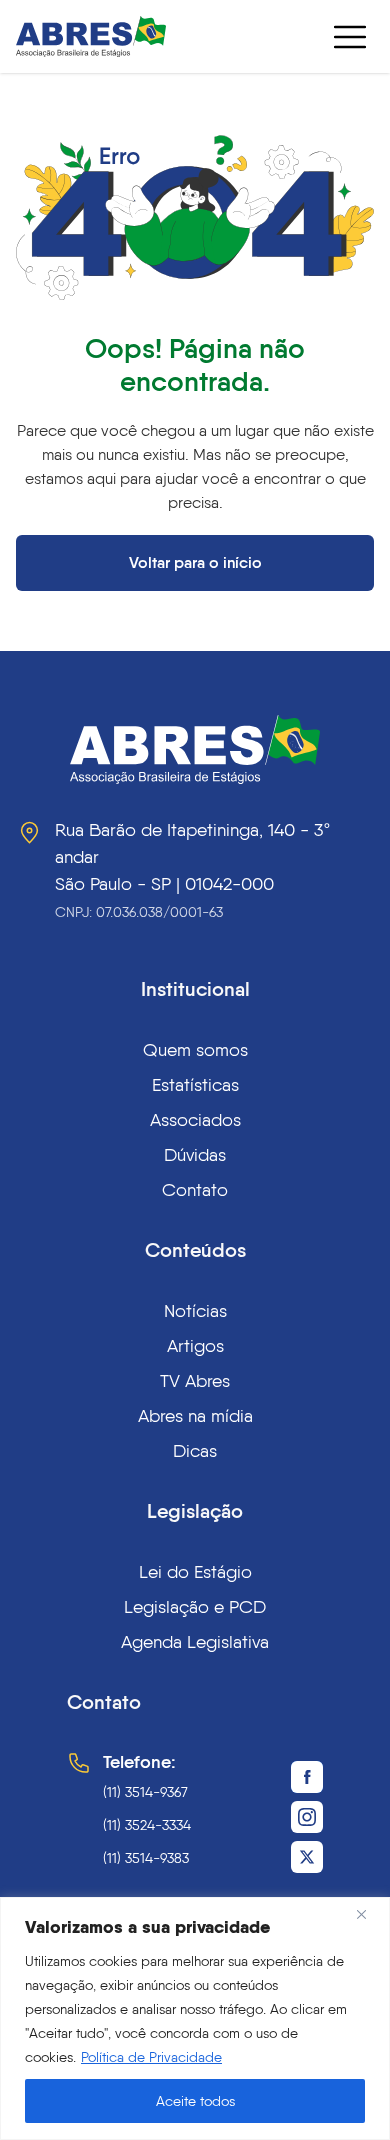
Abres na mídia (195, 1415)
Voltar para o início (195, 562)
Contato (195, 1189)
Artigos (195, 1345)
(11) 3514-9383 (146, 1858)
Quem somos (195, 1049)
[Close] (369, 1914)
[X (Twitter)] (307, 1857)
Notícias (195, 1310)
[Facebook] (307, 1777)
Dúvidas (195, 1154)
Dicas (195, 1450)
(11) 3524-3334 (147, 1825)
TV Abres (195, 1380)
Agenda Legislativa (195, 1641)
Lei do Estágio (195, 1571)
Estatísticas (195, 1084)
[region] (195, 2018)
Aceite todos (195, 2101)
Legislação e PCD (195, 1606)
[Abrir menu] (350, 37)
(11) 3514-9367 (145, 1792)
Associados (195, 1119)
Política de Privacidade (151, 2057)
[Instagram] (307, 1817)
